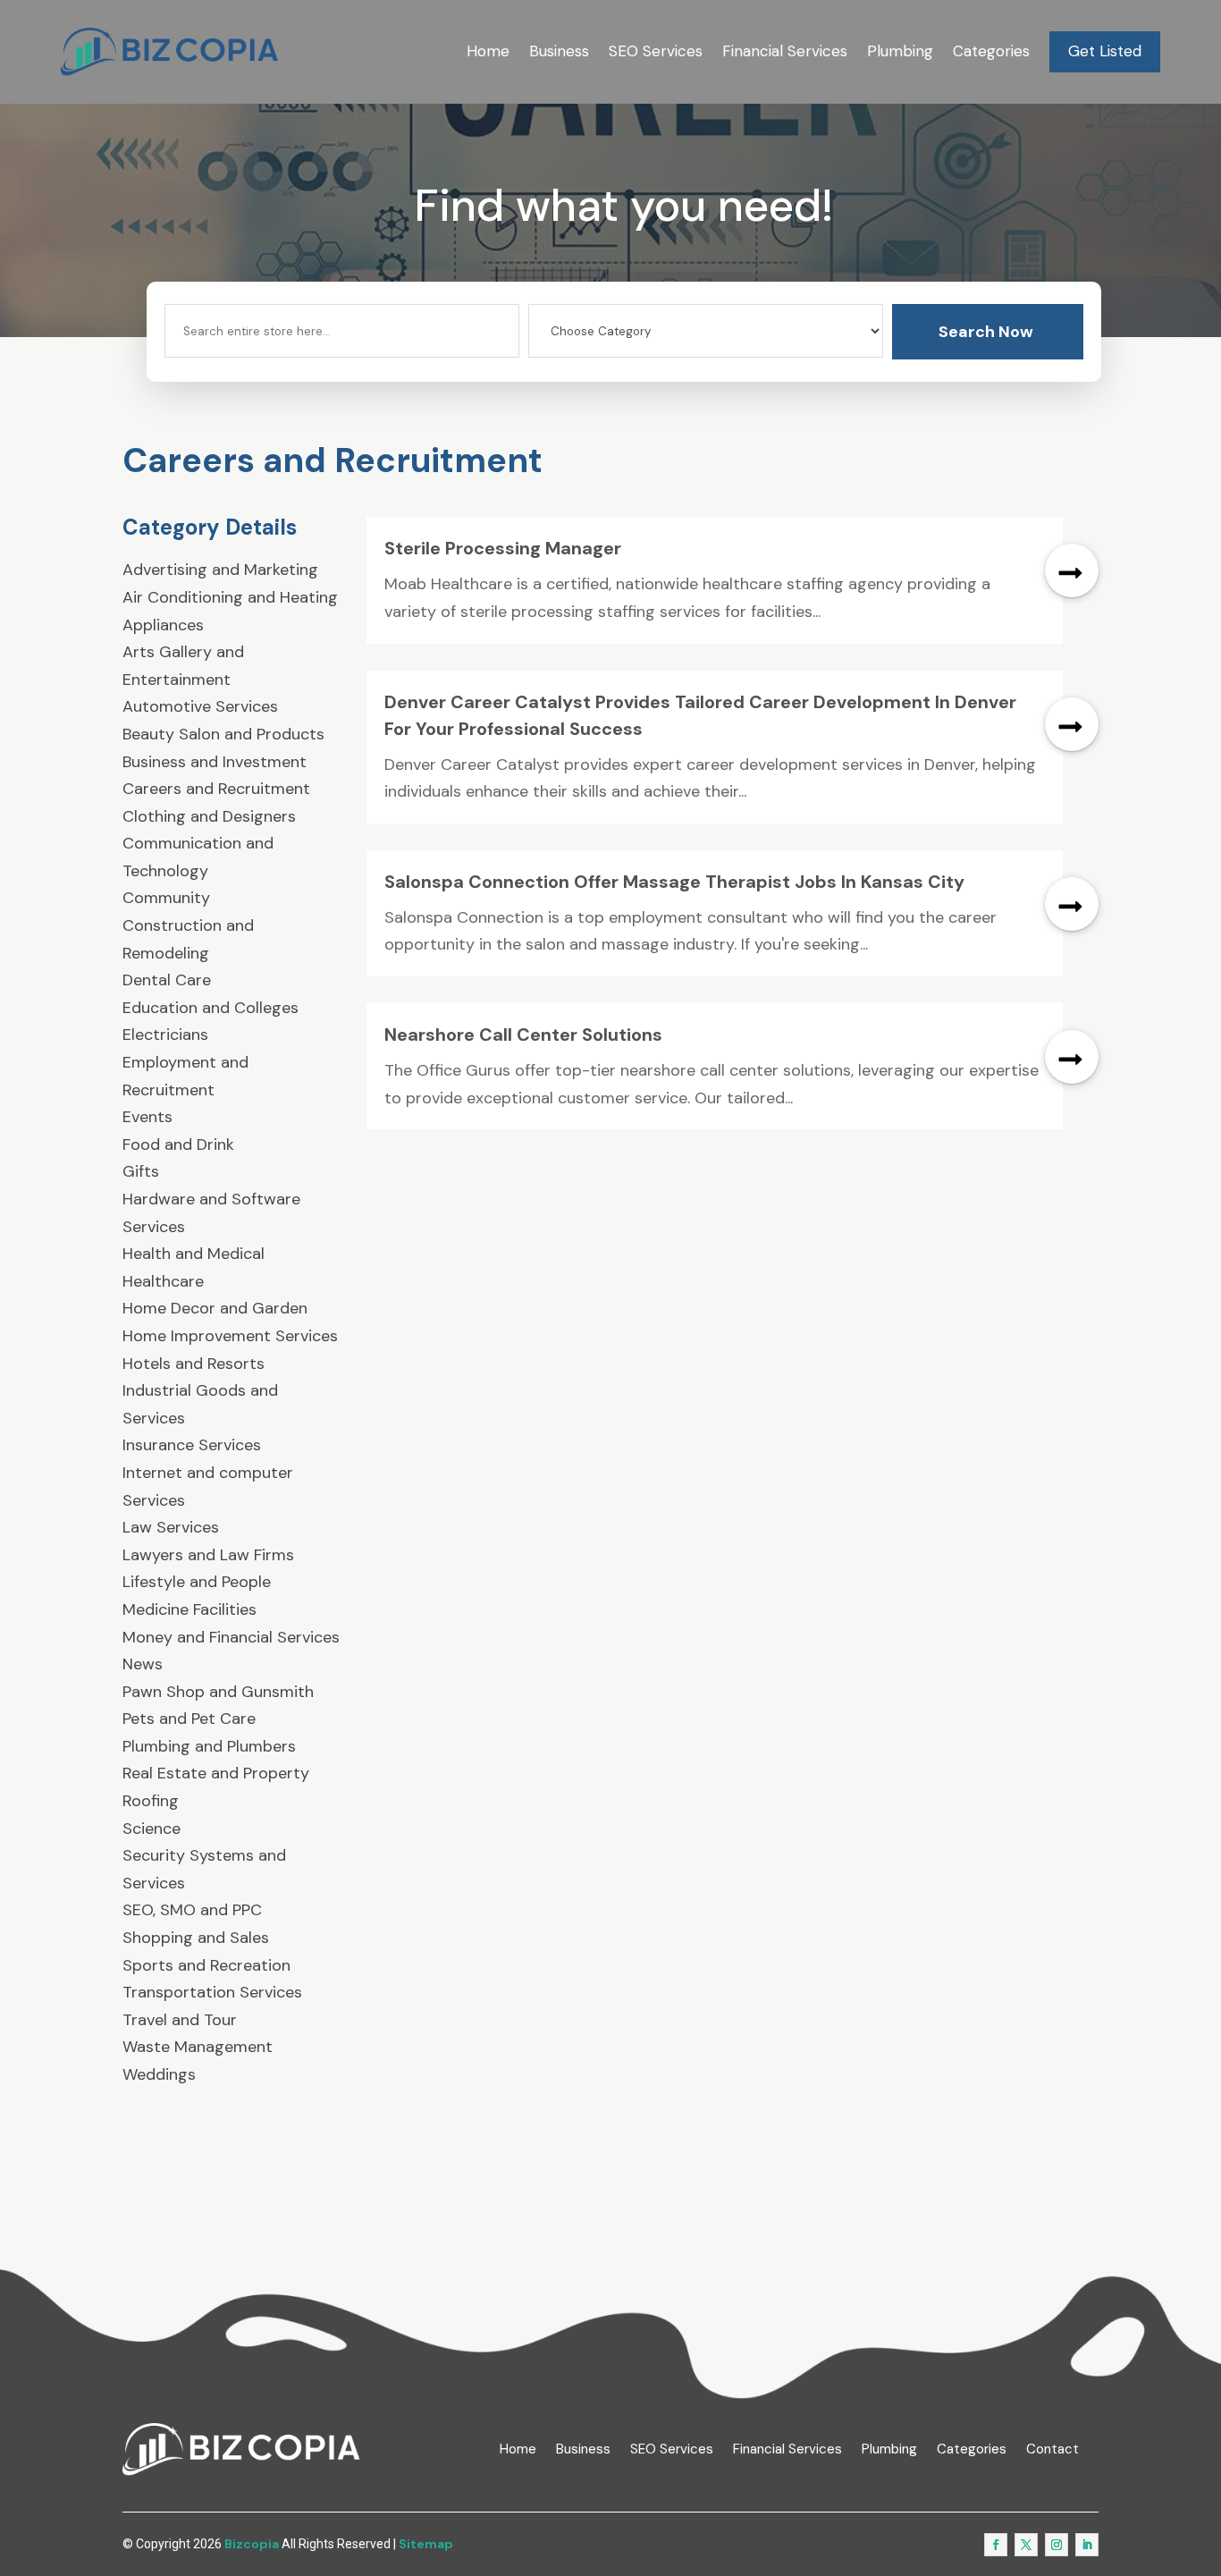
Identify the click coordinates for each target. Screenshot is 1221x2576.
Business (559, 51)
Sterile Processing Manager (503, 548)
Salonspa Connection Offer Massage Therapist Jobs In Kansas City (674, 882)
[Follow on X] (1026, 2545)
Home (488, 51)
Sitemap (426, 2544)
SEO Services (656, 51)
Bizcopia (252, 2544)
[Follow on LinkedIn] (1087, 2545)
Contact (1053, 2449)
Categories (991, 51)
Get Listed (1105, 51)
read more (1072, 570)
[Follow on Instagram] (1057, 2545)
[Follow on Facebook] (996, 2545)
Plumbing (900, 51)
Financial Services (785, 51)
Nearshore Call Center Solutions (523, 1035)
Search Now (986, 332)
